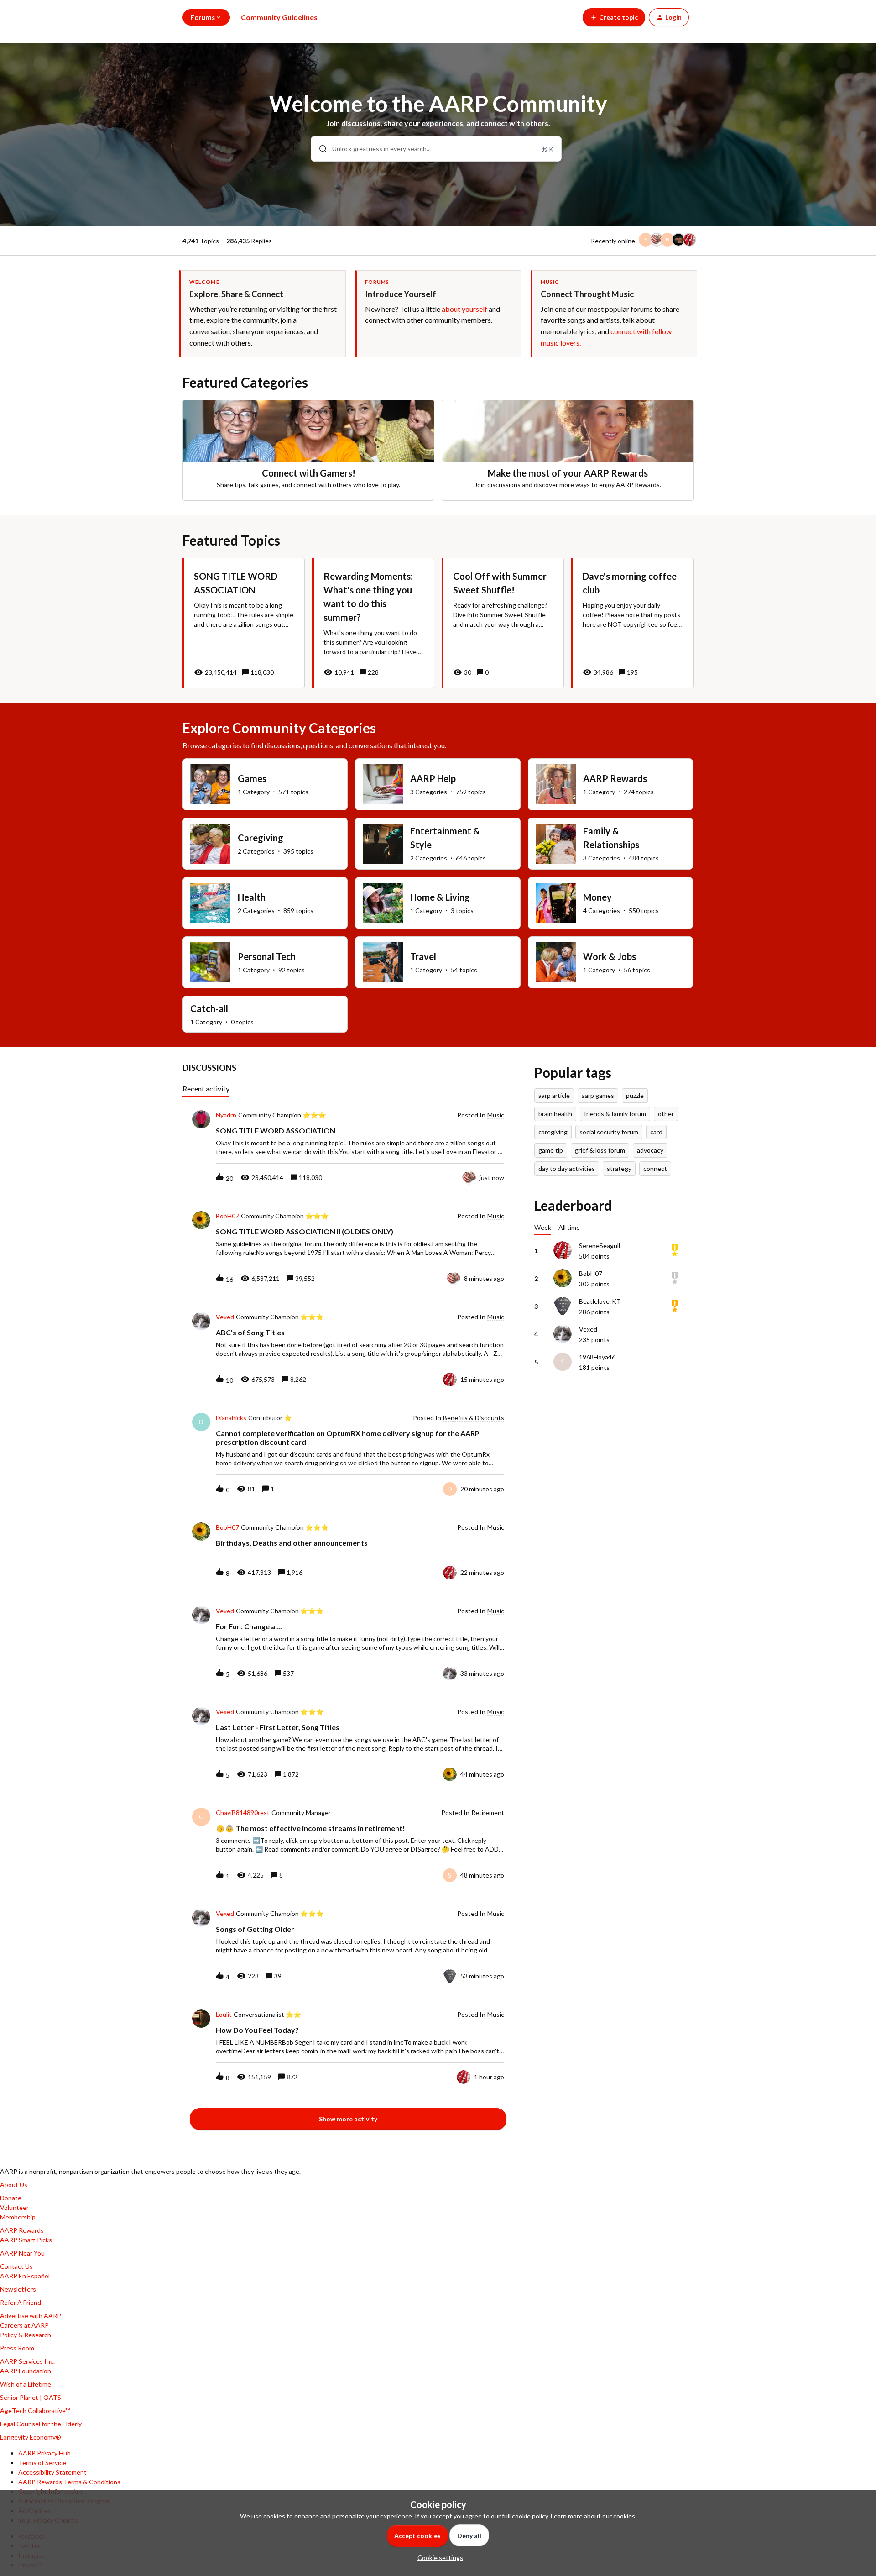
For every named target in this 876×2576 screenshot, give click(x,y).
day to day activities (567, 1168)
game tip (551, 1150)
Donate (11, 2198)
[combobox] (436, 149)
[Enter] (319, 149)
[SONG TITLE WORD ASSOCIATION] (244, 623)
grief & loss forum (600, 1150)
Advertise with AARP (31, 2316)
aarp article (554, 1095)
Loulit (224, 2015)
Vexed (225, 1317)
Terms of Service (42, 2463)
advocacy (650, 1150)
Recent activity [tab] (206, 1089)
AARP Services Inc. (27, 2361)
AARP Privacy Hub (44, 2453)
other (666, 1114)
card (656, 1132)
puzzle (635, 1095)
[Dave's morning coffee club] (632, 623)
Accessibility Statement (52, 2472)
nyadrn (226, 1115)
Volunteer (14, 2207)
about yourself (464, 309)
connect (655, 1168)
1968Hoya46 (597, 1357)
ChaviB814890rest (243, 1813)
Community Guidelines (279, 17)
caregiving (553, 1132)
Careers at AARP (24, 2325)
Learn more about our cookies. (594, 2516)
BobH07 (227, 1216)
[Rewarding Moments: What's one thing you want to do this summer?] (373, 623)
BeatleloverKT (600, 1301)
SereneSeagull (600, 1246)
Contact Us (16, 2266)
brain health (555, 1114)
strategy (619, 1168)
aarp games (598, 1095)
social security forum (609, 1132)
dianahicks (231, 1418)
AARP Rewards (22, 2230)
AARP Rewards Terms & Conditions (69, 2482)
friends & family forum (615, 1114)
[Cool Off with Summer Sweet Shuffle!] (503, 623)
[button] (438, 2558)
